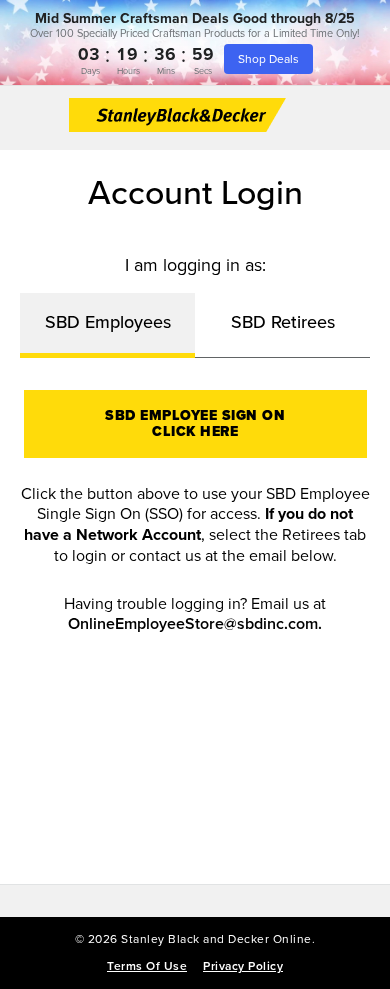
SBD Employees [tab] (108, 321)
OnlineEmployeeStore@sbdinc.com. (195, 624)
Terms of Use (147, 966)
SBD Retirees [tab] (283, 321)
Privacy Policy (243, 966)
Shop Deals (268, 58)
